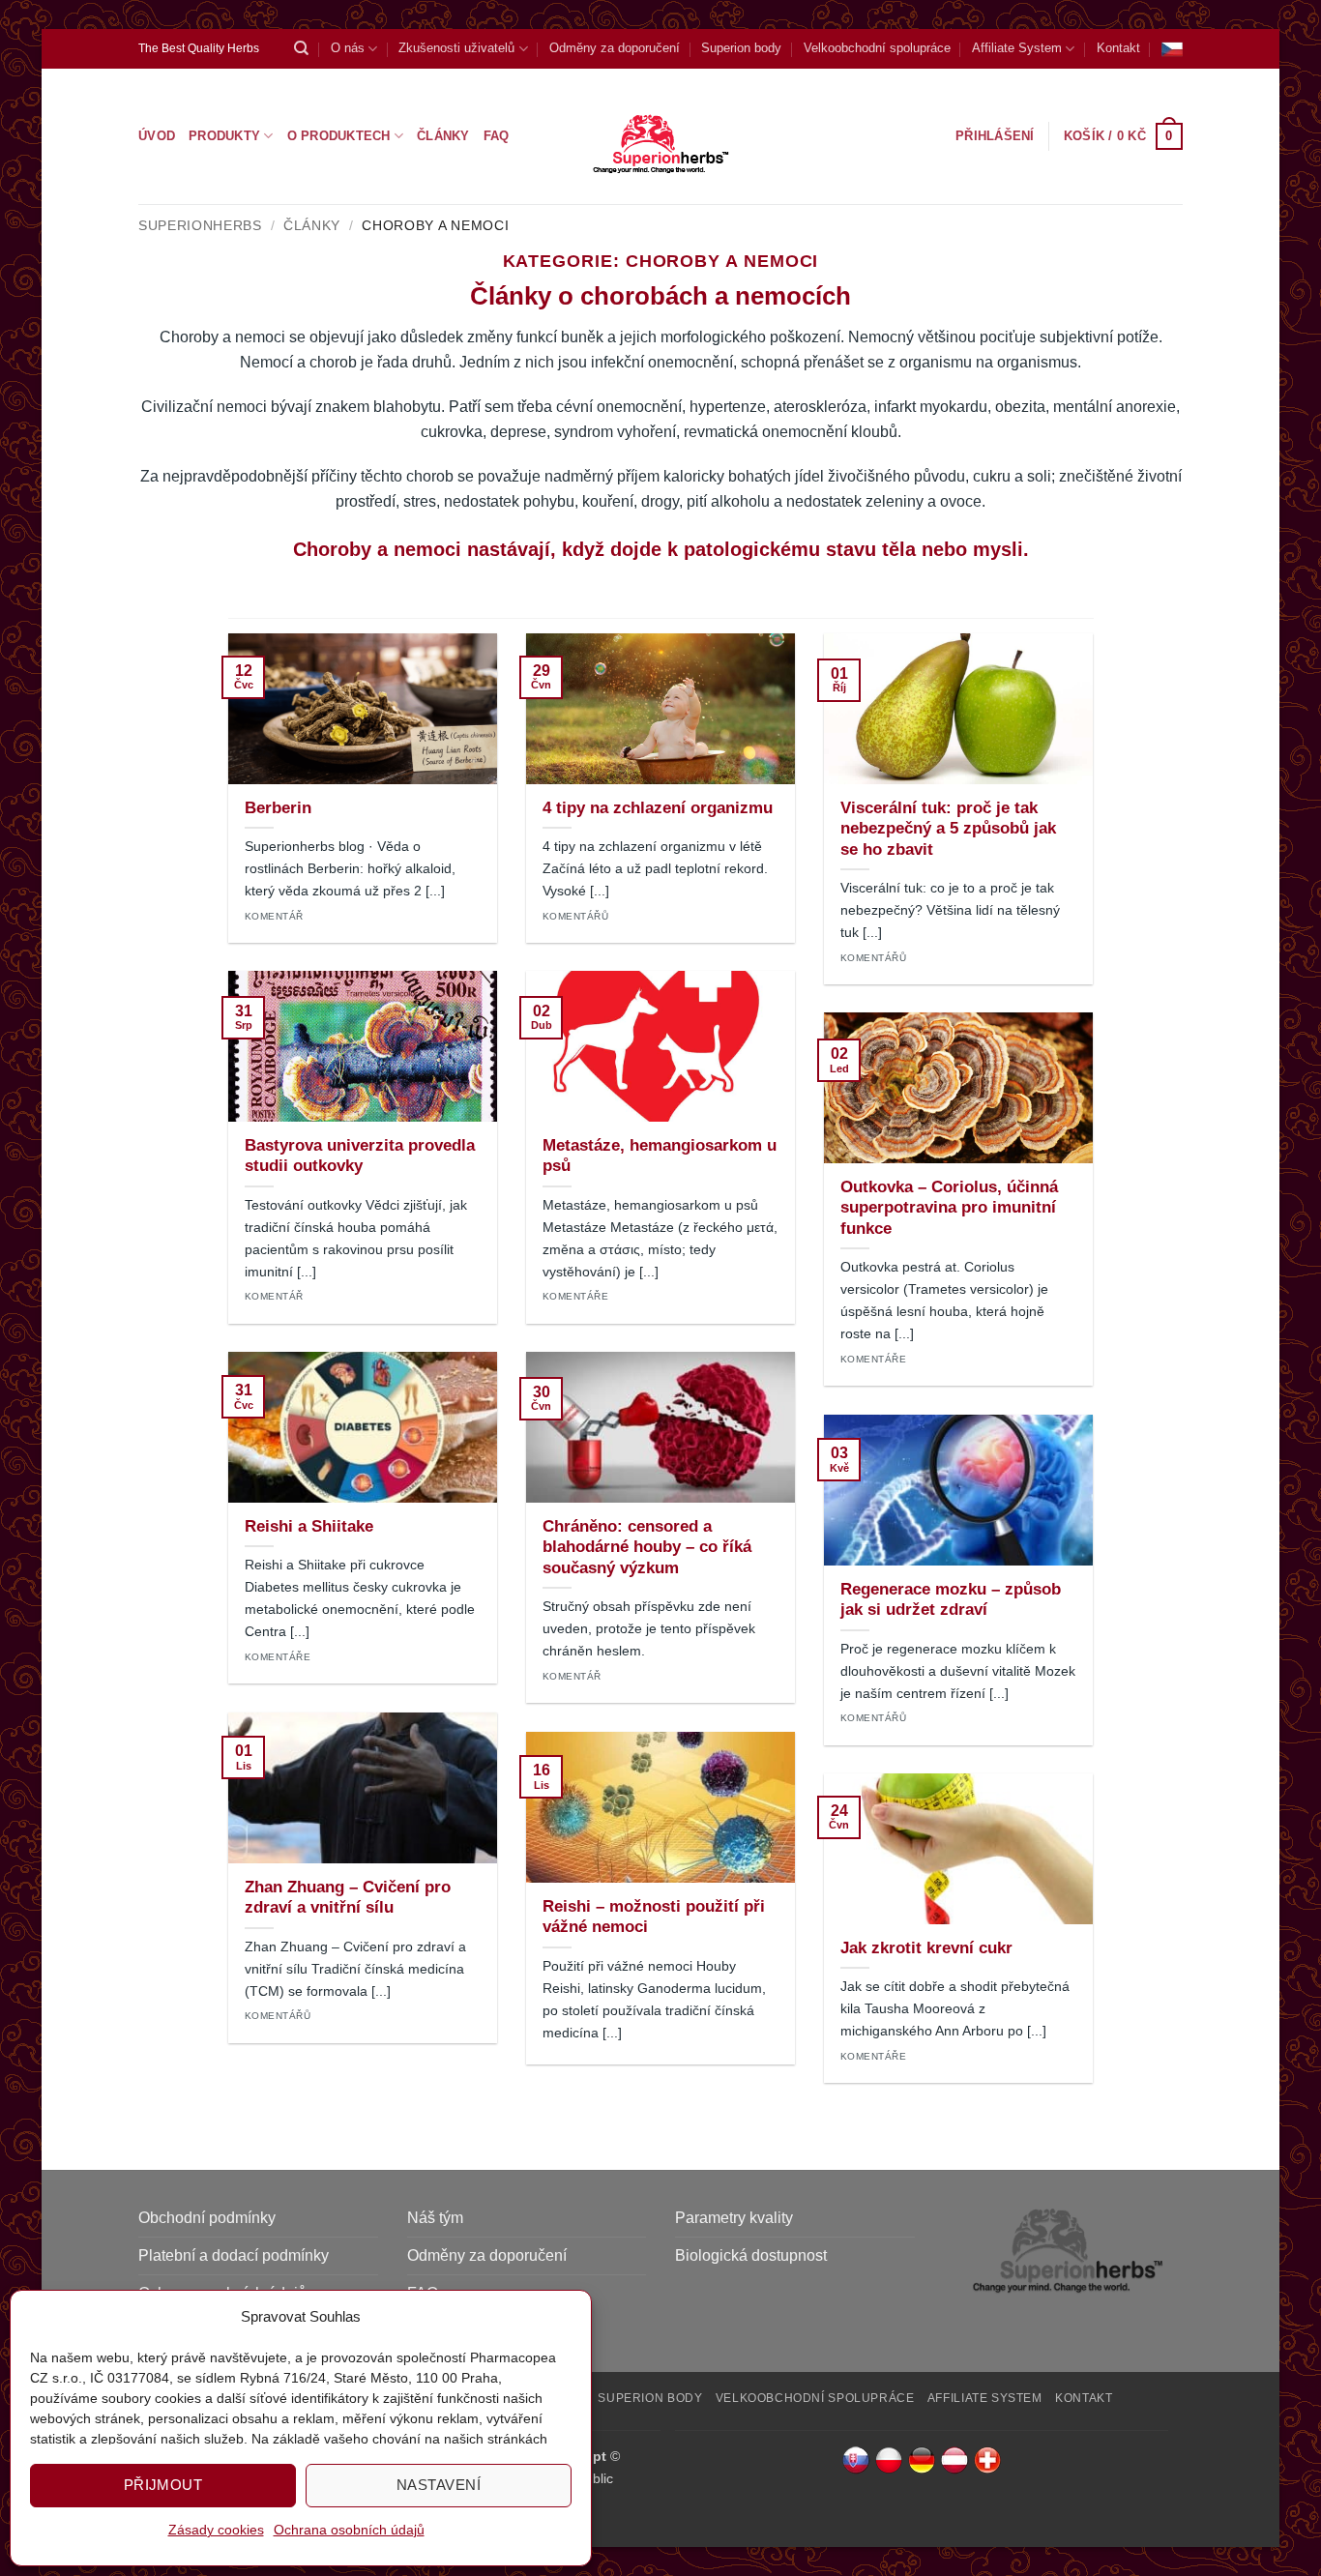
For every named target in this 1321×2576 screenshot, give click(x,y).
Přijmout (163, 2485)
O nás (348, 48)
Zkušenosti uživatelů (456, 48)
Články (443, 136)
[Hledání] (301, 48)
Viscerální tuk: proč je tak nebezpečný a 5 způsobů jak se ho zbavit (948, 829)
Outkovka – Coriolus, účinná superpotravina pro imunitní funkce (949, 1208)
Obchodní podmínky (207, 2218)
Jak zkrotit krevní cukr (926, 1948)
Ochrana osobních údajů (349, 2530)
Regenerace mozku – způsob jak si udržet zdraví (951, 1600)
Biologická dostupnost (751, 2255)
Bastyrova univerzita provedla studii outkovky (360, 1156)
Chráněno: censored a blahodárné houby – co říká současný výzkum (647, 1547)
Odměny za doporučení (615, 48)
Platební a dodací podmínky (234, 2255)
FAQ (497, 136)
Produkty (224, 136)
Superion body (741, 48)
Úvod (157, 136)
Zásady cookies (216, 2530)
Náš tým (435, 2218)
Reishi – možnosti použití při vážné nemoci (654, 1917)
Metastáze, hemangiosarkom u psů (660, 1156)
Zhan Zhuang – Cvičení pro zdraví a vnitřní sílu (348, 1898)
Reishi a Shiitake (309, 1526)
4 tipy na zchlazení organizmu (658, 808)
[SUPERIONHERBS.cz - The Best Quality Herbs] (661, 136)
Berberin (278, 808)
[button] (1123, 136)
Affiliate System (1017, 48)
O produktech (339, 136)
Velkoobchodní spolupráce (877, 48)
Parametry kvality (734, 2218)
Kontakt (1118, 48)
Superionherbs (200, 226)
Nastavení (439, 2485)
